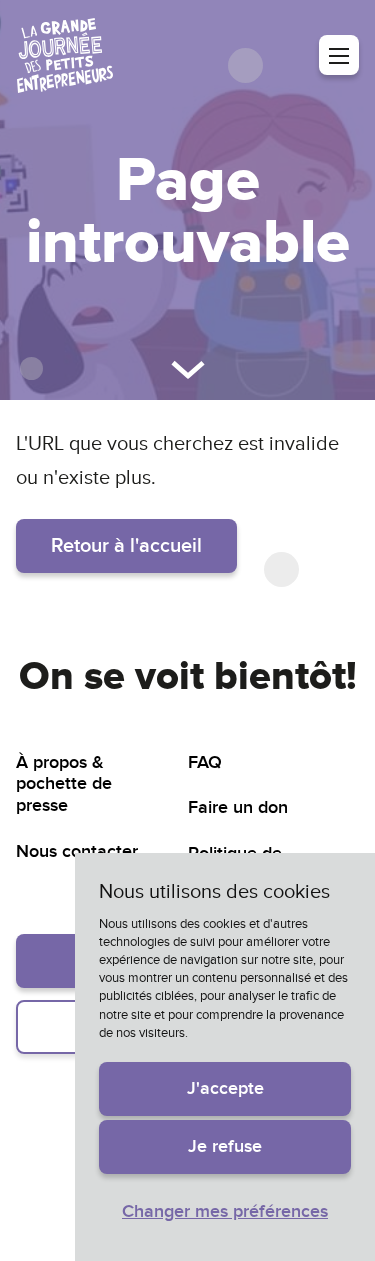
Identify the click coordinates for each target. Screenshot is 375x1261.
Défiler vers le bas (188, 370)
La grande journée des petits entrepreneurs (65, 55)
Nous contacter (77, 851)
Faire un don (238, 807)
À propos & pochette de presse (64, 784)
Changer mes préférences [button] (225, 1211)
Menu (339, 55)
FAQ (205, 762)
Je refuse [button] (225, 1146)
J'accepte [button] (225, 1088)
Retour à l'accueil (126, 546)
